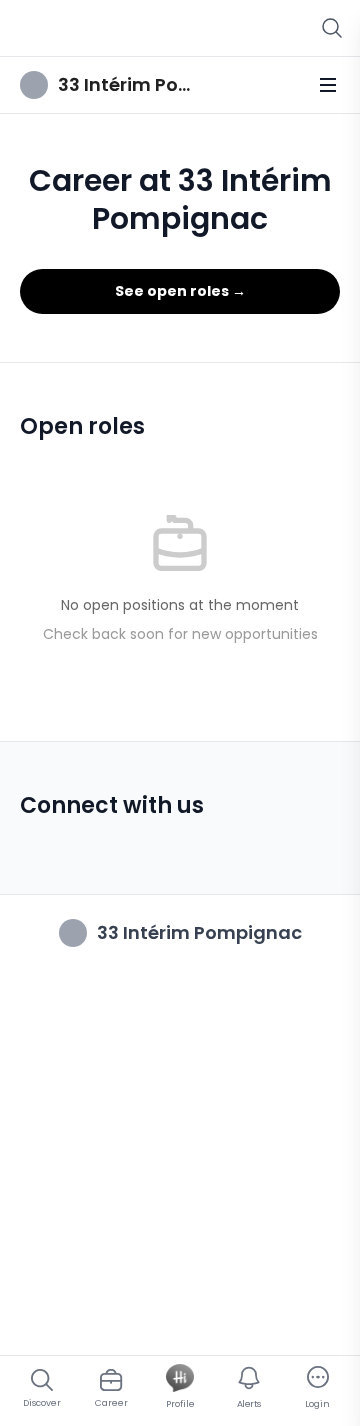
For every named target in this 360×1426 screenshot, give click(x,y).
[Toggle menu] (328, 85)
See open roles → (180, 291)
